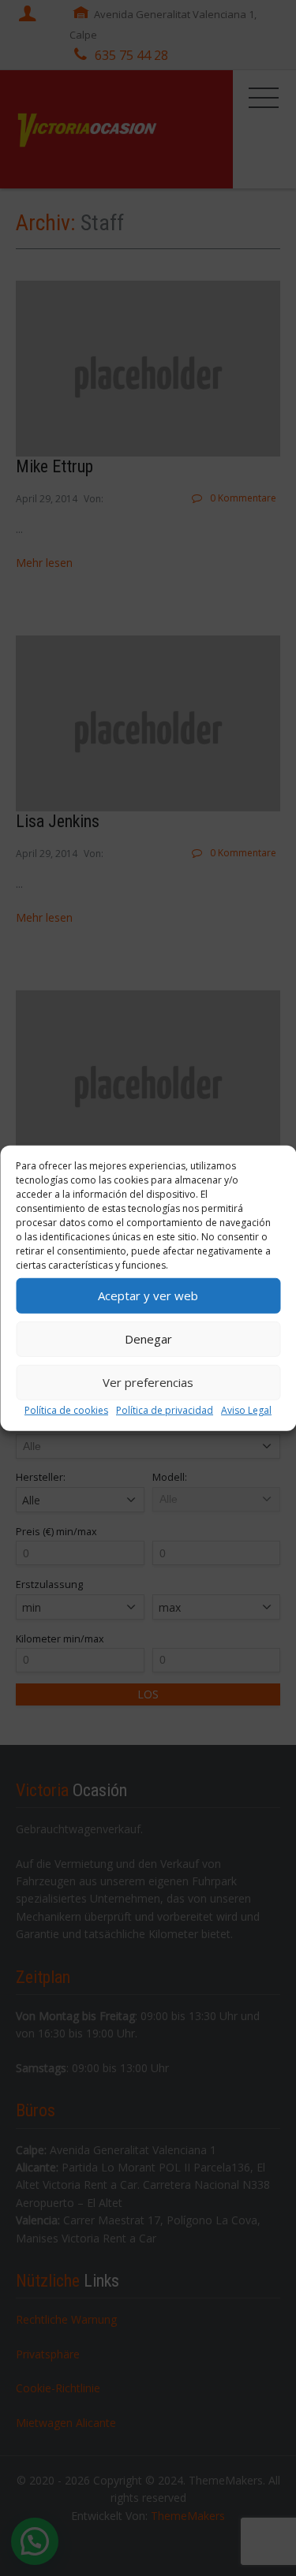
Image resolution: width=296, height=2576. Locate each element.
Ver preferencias (148, 1382)
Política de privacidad (165, 1409)
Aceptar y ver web (148, 1295)
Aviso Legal (246, 1409)
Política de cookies (66, 1409)
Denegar (148, 1339)
